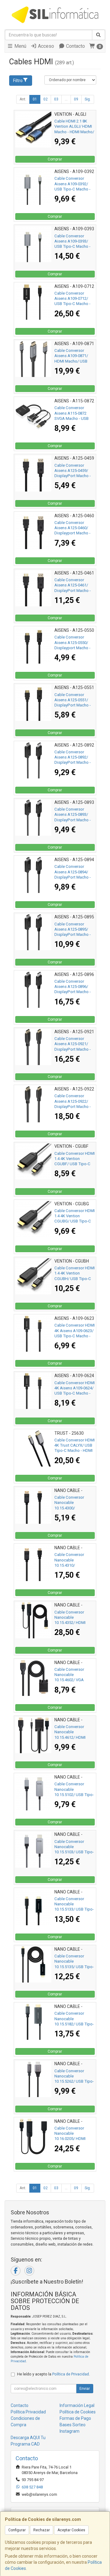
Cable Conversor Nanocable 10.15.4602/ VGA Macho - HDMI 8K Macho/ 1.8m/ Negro (73, 1680)
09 (76, 99)
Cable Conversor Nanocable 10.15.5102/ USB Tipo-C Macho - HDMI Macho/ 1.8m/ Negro (74, 1795)
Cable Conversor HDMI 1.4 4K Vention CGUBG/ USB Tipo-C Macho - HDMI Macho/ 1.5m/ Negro (75, 1221)
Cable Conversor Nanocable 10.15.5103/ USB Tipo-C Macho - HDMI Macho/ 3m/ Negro (74, 1852)
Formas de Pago (75, 2418)
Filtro (18, 81)
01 (35, 99)
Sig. (88, 99)
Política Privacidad (28, 2412)
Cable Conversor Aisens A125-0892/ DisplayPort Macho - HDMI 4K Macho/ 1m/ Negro (73, 763)
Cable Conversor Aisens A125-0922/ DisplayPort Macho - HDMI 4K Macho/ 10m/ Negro (74, 1106)
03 (56, 99)
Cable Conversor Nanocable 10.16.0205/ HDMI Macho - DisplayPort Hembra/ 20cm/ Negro (74, 2139)
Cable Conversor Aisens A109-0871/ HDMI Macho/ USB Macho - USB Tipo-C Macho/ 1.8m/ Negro (73, 361)
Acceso (45, 46)
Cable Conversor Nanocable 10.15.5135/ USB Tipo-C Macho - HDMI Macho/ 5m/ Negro (74, 1967)
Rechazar (42, 2530)
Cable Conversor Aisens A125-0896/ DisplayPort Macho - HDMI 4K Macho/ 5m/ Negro (73, 992)
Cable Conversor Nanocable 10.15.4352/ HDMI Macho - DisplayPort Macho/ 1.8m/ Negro (73, 1623)
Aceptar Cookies (71, 2530)
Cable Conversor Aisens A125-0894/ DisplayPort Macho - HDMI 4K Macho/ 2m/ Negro (73, 877)
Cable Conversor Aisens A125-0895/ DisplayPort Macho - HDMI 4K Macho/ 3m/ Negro (73, 935)
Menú (20, 46)
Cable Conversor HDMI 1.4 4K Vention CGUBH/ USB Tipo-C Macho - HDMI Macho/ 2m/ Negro (75, 1279)
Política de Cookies (78, 2412)
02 (46, 99)
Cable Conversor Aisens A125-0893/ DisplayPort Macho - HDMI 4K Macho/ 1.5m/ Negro (73, 820)
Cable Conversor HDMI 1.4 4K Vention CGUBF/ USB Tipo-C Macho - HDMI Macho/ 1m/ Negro (75, 1164)
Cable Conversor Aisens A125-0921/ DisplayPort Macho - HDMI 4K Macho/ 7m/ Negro (73, 1049)
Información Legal (77, 2405)
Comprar (55, 159)
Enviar (85, 2389)
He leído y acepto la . (53, 2374)
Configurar (17, 2530)
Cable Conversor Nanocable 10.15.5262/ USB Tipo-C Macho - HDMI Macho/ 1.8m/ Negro (74, 2081)
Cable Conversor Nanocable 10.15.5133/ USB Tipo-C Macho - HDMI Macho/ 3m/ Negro (74, 1909)
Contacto (75, 46)
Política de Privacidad (71, 2374)
